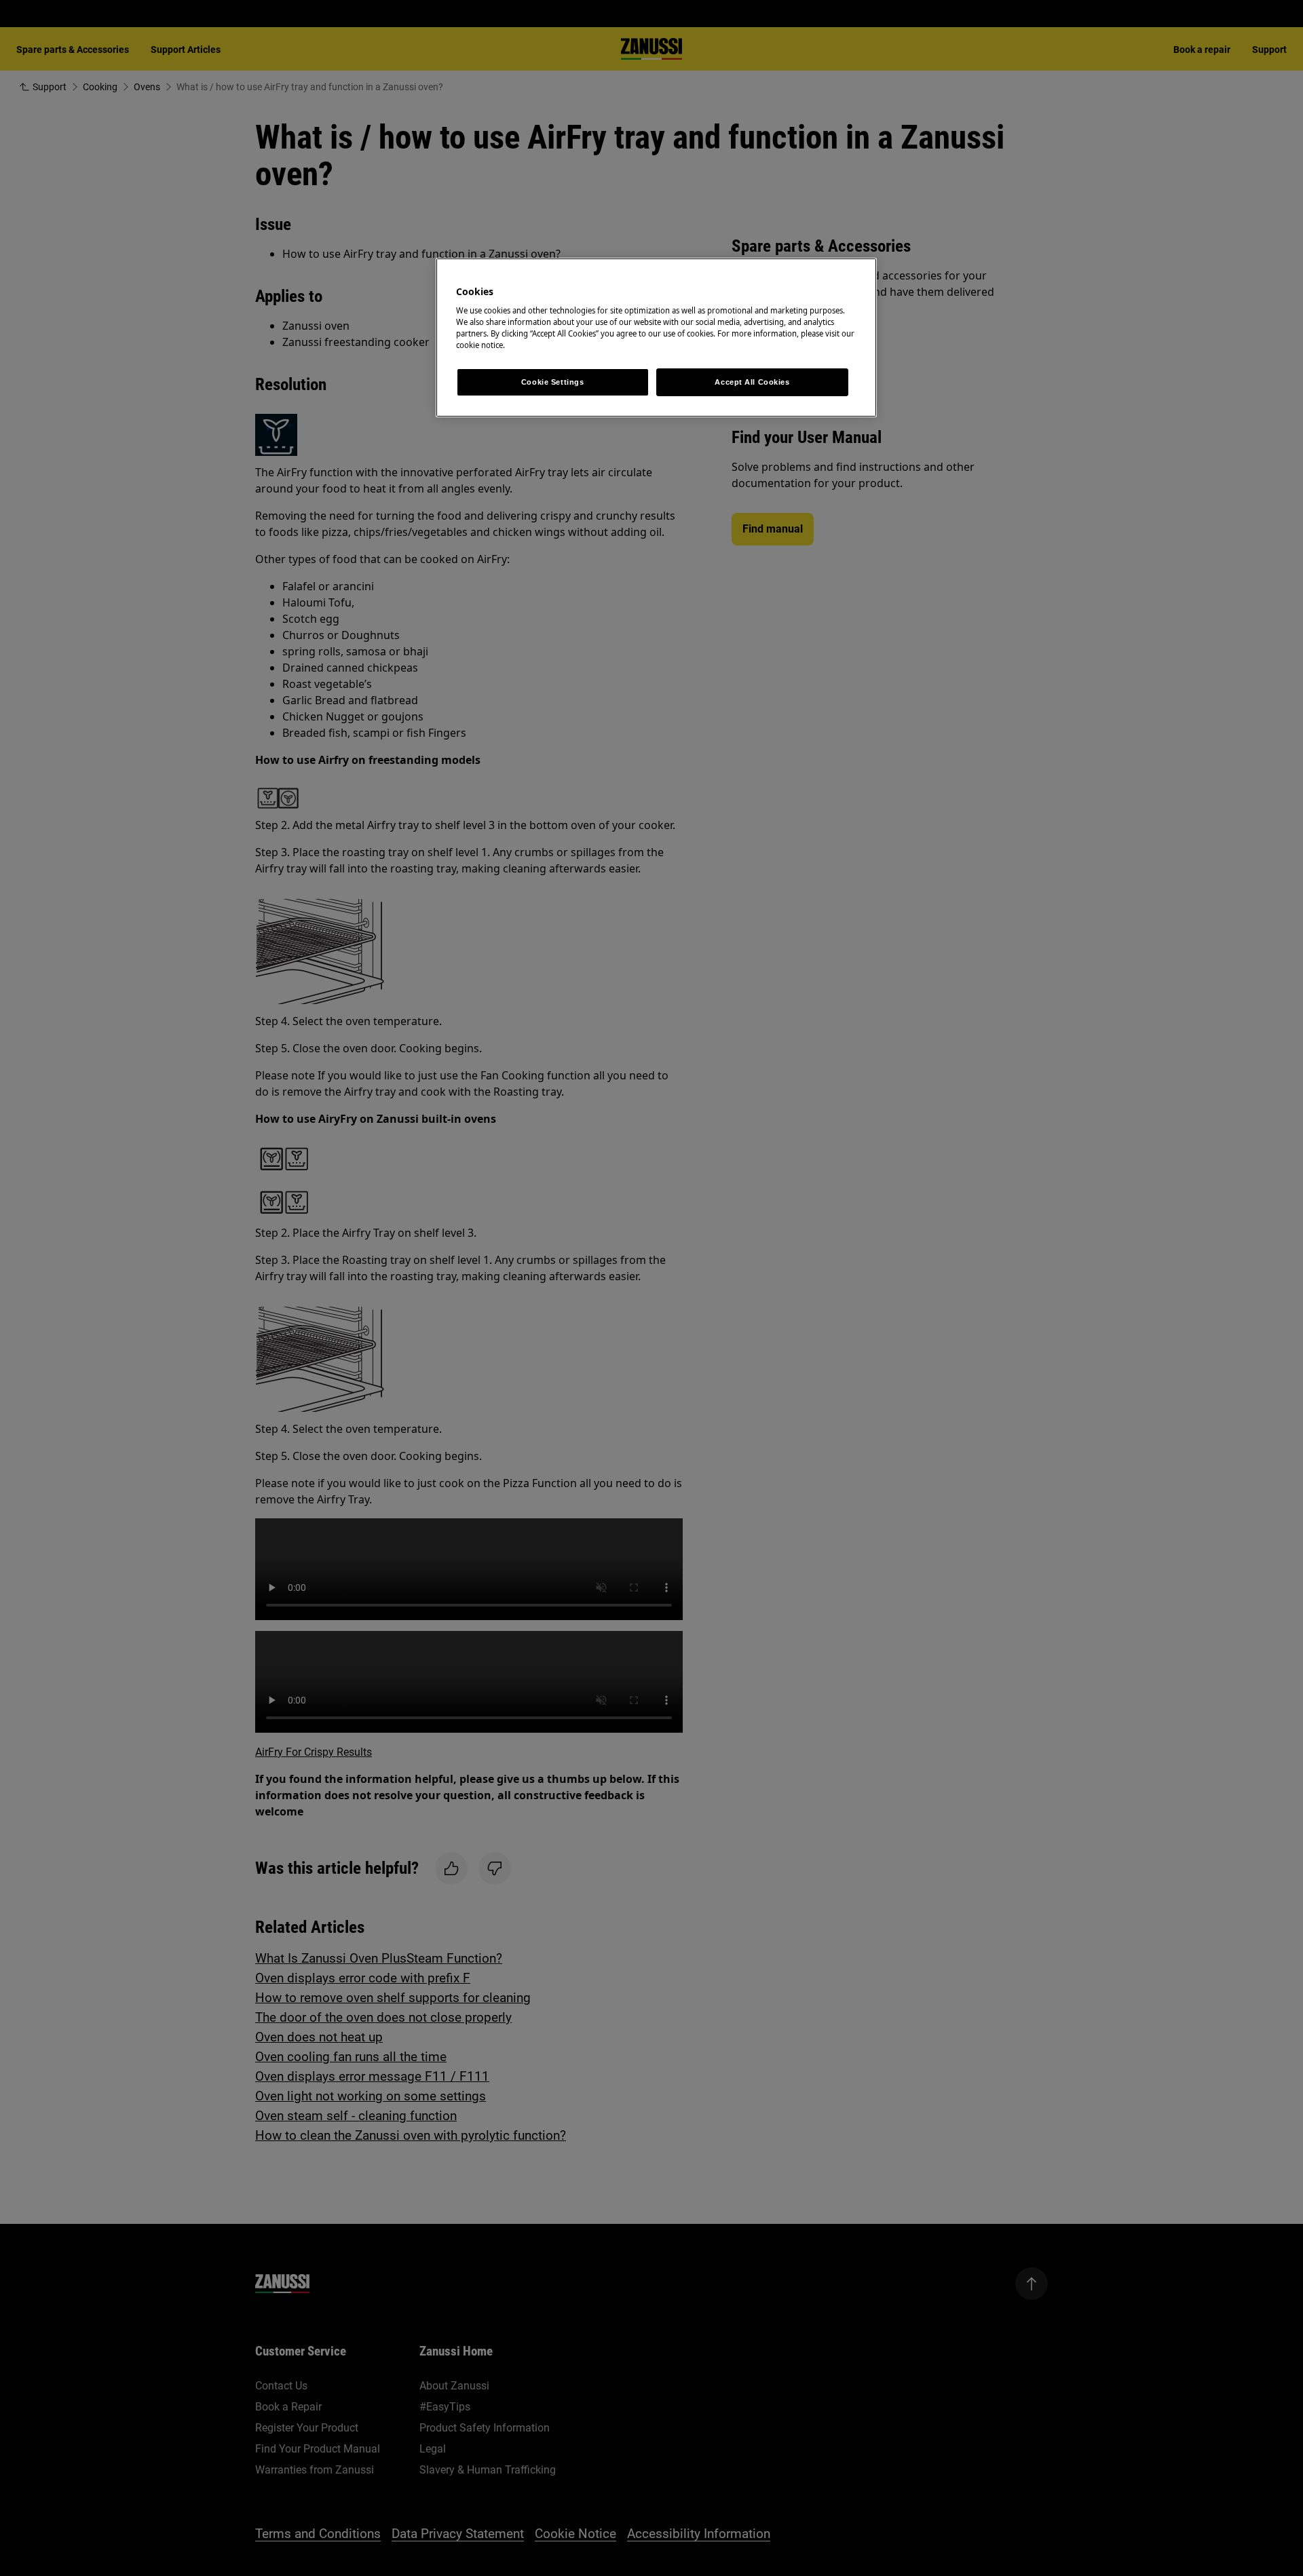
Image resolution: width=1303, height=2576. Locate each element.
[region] (656, 338)
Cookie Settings (553, 382)
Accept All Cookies (752, 382)
